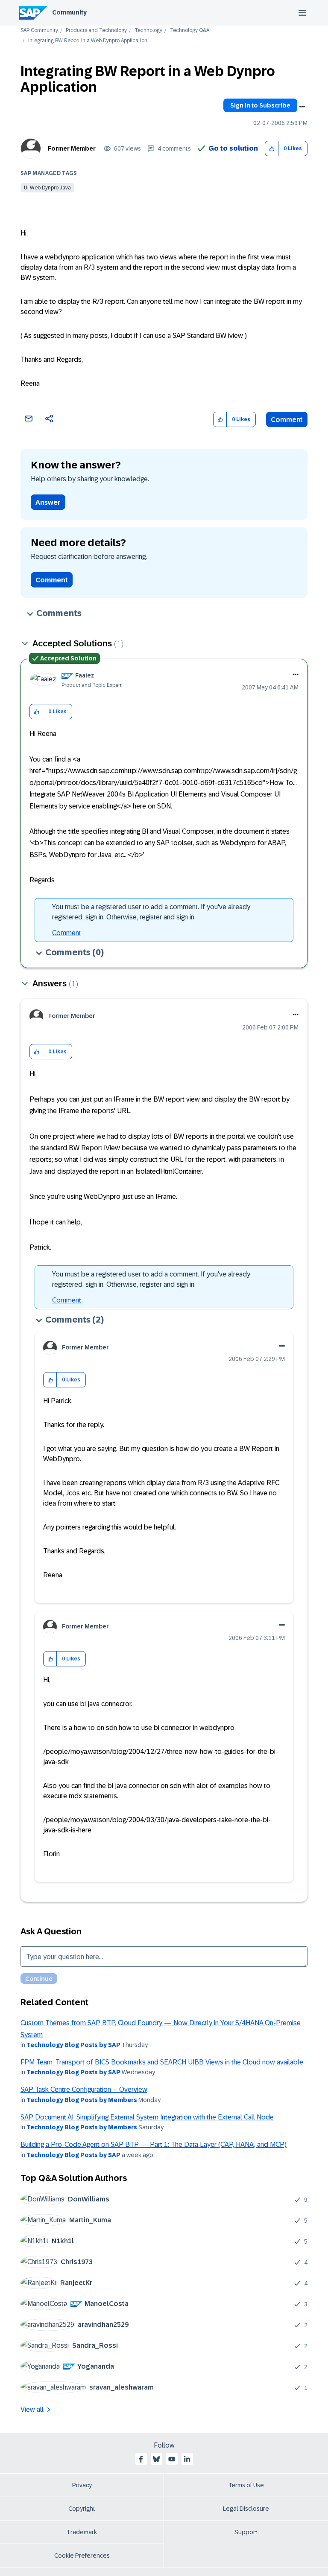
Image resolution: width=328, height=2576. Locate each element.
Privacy (82, 2485)
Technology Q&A (190, 31)
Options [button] (302, 107)
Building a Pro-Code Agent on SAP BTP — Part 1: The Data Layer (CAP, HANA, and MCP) (154, 2144)
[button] (272, 149)
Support (246, 2532)
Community (69, 12)
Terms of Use (246, 2485)
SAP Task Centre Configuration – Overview (84, 2089)
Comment (287, 420)
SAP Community (39, 31)
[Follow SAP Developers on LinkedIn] (187, 2459)
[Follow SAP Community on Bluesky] (156, 2459)
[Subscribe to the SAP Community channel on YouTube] (172, 2459)
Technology (148, 31)
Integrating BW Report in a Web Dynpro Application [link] (88, 41)
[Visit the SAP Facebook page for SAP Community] (141, 2459)
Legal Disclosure (246, 2509)
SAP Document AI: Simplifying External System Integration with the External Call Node (147, 2117)
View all (32, 2409)
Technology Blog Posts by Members (82, 2100)
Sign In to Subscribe (260, 105)
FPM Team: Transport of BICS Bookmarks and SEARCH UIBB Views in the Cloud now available (162, 2062)
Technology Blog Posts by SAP (73, 2045)
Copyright (82, 2509)
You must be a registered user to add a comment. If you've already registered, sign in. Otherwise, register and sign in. (151, 912)
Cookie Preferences (82, 2556)
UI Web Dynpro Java (47, 188)
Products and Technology (96, 31)
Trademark (82, 2532)
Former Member (72, 148)
